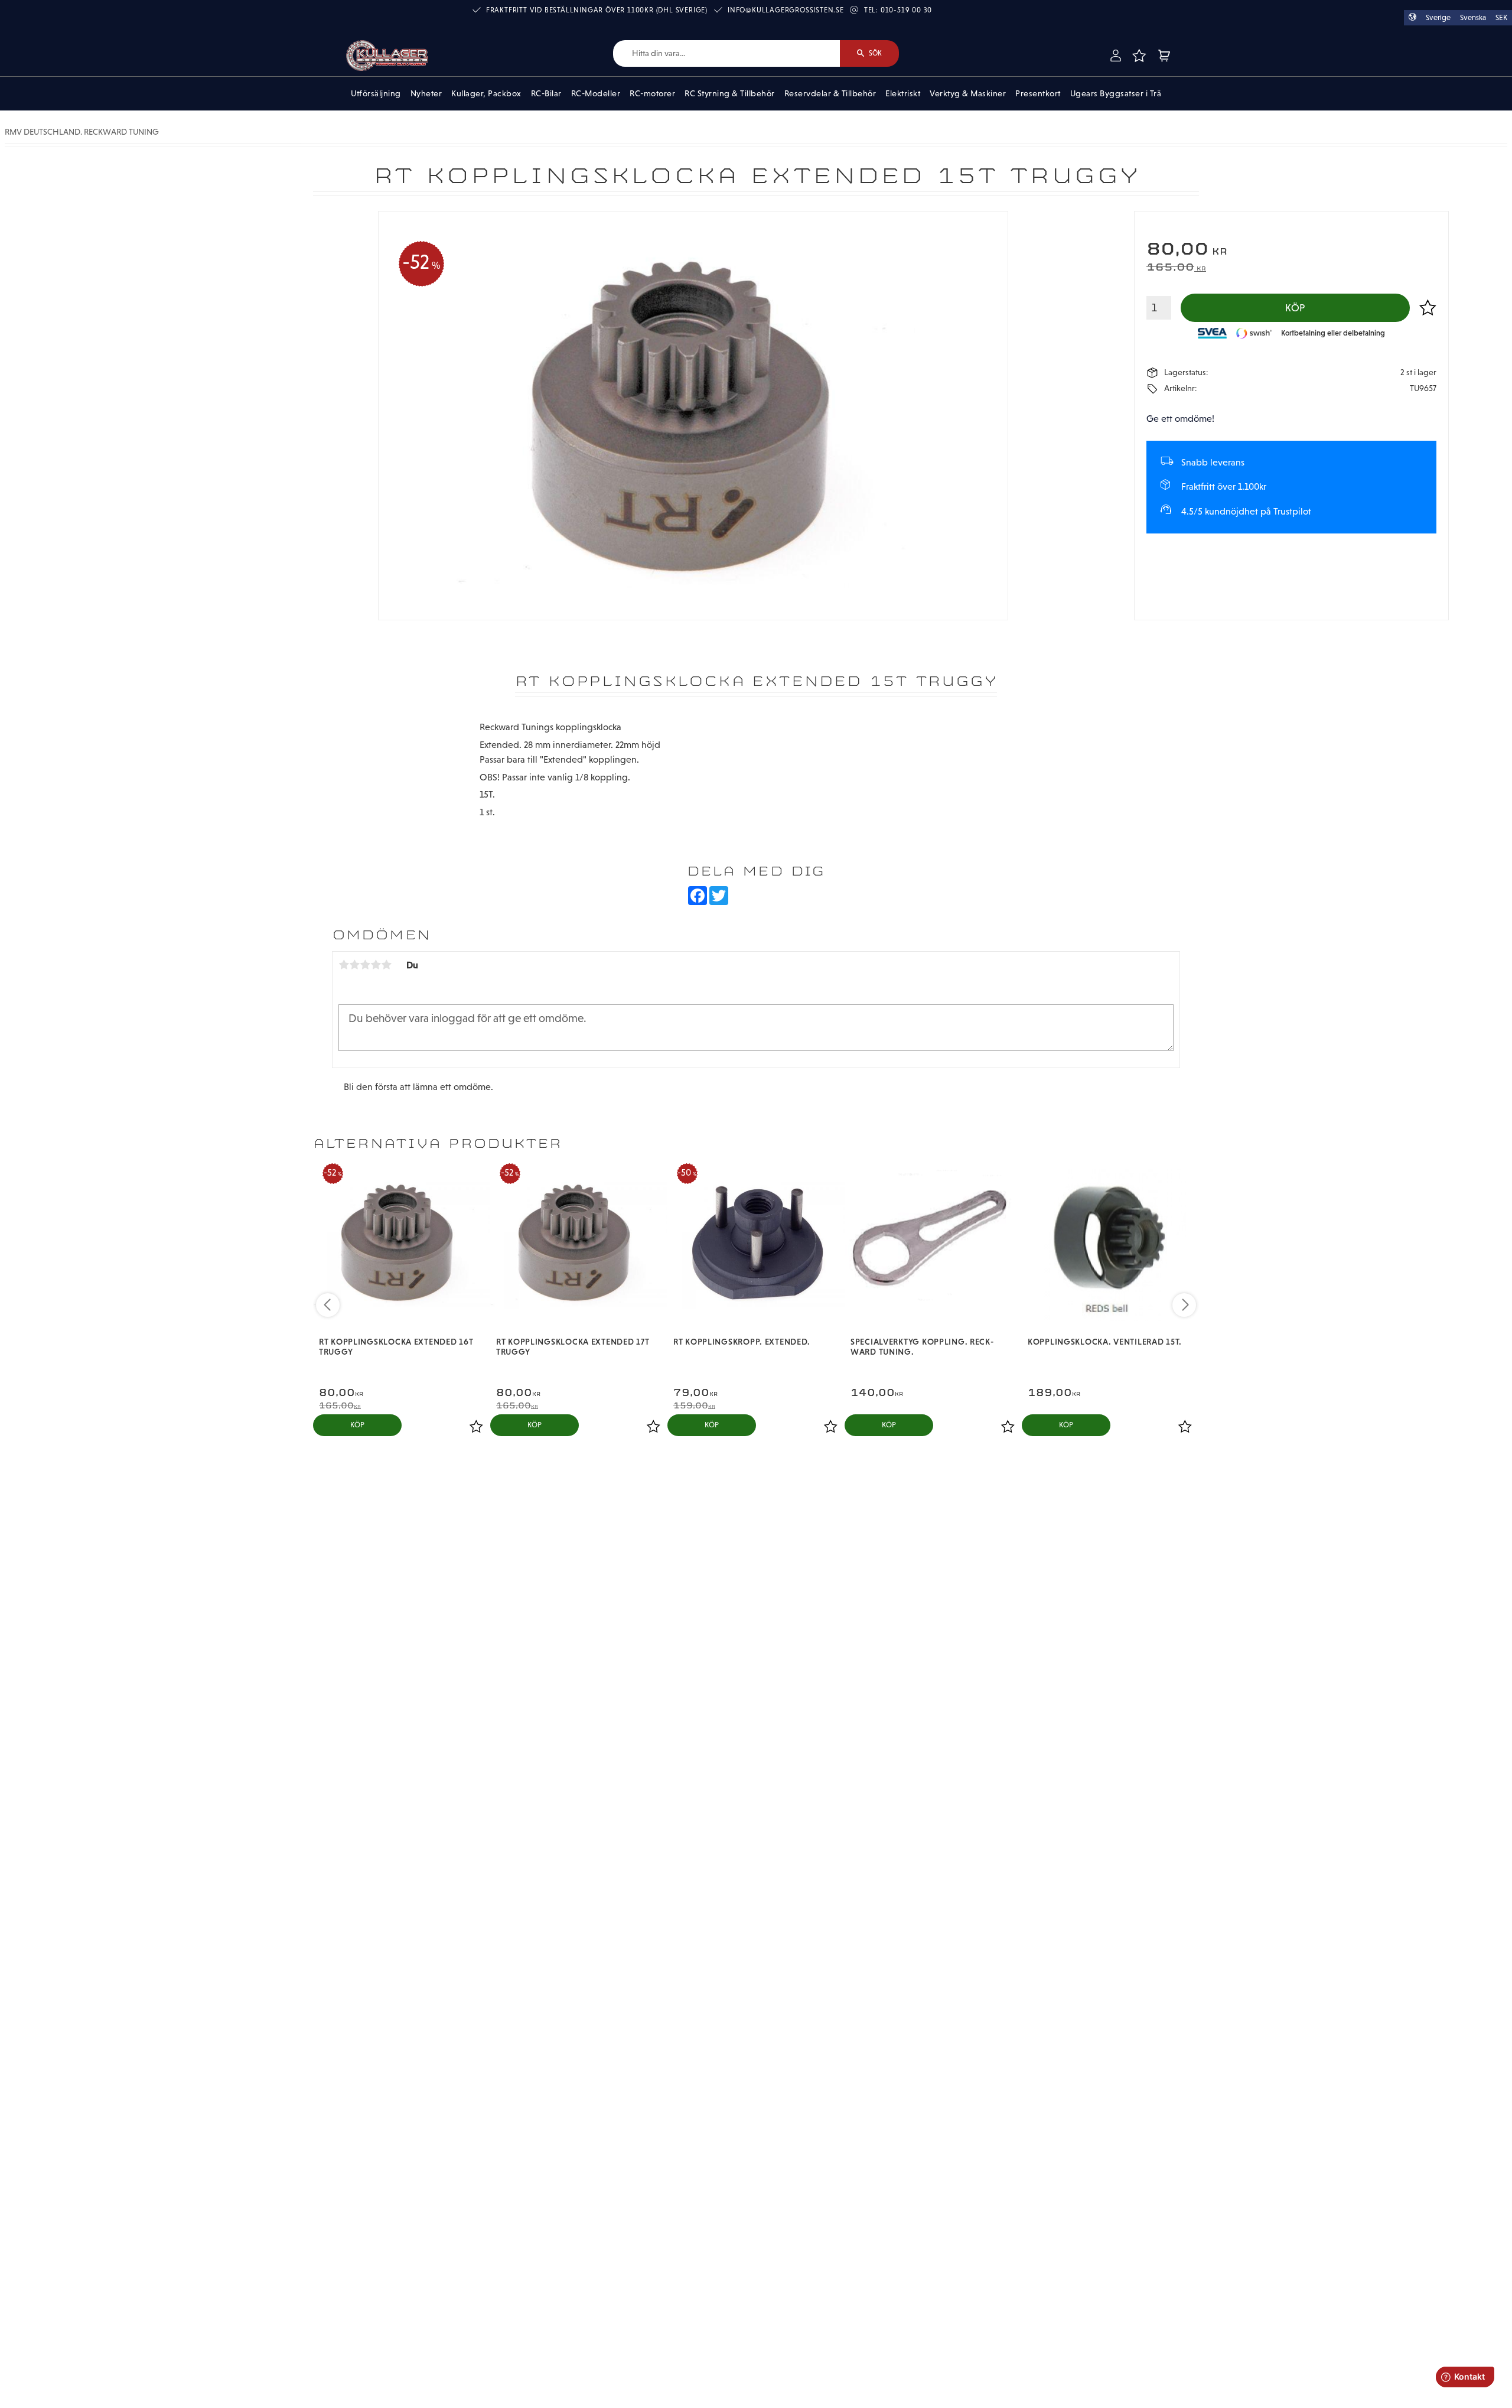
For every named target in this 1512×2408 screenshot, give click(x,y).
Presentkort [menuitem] (1038, 93)
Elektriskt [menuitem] (903, 93)
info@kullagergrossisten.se (786, 10)
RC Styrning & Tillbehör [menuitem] (730, 93)
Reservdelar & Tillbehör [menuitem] (830, 93)
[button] (1139, 56)
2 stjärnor (354, 965)
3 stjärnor (365, 965)
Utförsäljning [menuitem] (376, 93)
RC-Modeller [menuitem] (596, 93)
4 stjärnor (376, 965)
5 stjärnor (386, 965)
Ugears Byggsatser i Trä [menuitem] (1116, 93)
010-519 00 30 (906, 10)
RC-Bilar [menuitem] (546, 93)
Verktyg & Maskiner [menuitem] (968, 93)
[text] (1291, 250)
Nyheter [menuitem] (426, 93)
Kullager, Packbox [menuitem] (486, 93)
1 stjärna (344, 965)
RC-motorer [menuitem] (652, 93)
